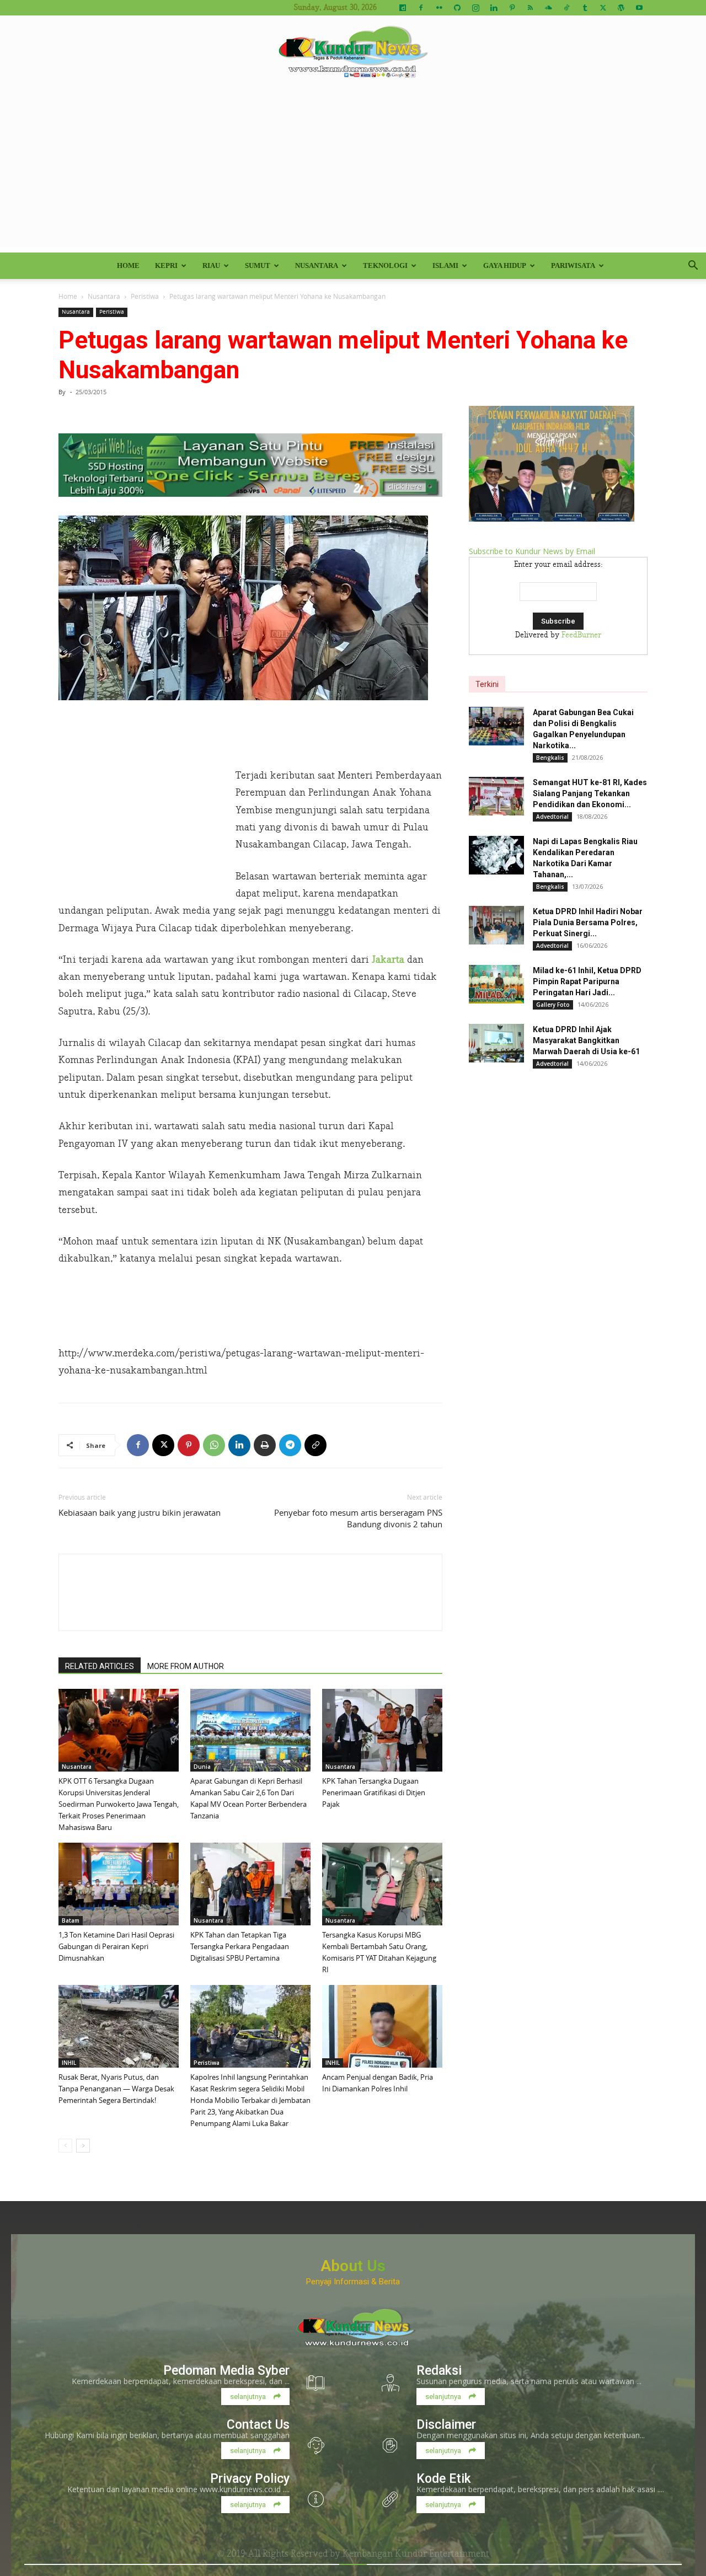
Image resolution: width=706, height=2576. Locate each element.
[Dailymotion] (403, 8)
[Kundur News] (353, 52)
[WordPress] (621, 8)
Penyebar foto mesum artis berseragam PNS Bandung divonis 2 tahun (358, 1518)
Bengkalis (550, 758)
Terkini (487, 684)
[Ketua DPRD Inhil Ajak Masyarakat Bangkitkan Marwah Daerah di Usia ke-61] (496, 1043)
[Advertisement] (353, 170)
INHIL (69, 2063)
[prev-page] (65, 2146)
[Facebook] (421, 8)
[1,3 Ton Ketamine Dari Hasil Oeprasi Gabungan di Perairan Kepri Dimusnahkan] (119, 1884)
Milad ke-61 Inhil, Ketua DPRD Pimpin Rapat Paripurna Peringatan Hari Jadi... (587, 981)
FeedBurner (581, 635)
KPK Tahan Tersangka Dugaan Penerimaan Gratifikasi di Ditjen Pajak (374, 1793)
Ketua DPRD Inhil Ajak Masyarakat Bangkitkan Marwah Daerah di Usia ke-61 (586, 1040)
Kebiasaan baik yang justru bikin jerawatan (140, 1512)
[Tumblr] (585, 8)
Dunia (202, 1767)
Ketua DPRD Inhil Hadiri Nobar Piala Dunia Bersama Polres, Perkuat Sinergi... (588, 922)
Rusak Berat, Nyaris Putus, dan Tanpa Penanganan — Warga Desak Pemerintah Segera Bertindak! (116, 2089)
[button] (693, 267)
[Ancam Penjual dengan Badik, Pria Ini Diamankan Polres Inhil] (382, 2026)
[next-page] (83, 2146)
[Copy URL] (315, 1445)
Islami (445, 265)
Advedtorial (552, 817)
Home (128, 265)
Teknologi (385, 265)
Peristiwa (145, 296)
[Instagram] (475, 8)
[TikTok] (566, 8)
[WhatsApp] (214, 1445)
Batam (71, 1920)
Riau (211, 265)
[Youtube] (639, 8)
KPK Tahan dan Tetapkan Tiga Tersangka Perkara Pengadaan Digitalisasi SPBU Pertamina (240, 1946)
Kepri (166, 265)
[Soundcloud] (548, 8)
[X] (603, 8)
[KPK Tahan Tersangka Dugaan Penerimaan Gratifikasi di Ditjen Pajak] (382, 1730)
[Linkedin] (494, 8)
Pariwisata (573, 265)
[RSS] (530, 8)
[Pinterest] (512, 8)
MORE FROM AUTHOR (186, 1666)
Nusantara (317, 265)
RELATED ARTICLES (100, 1666)
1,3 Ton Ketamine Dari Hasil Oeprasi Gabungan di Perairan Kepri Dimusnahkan (116, 1946)
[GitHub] (457, 8)
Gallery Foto (553, 1005)
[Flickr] (439, 8)
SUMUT (258, 265)
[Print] (265, 1445)
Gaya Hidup (505, 265)
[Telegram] (290, 1445)
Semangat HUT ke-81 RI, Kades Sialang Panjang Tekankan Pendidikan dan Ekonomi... (590, 793)
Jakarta (388, 960)
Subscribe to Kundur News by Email (532, 551)
